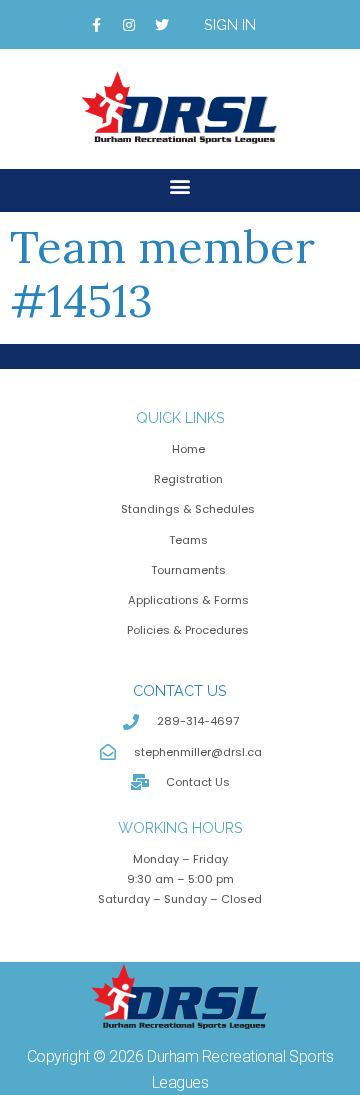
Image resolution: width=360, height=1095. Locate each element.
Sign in (230, 24)
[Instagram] (129, 25)
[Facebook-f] (96, 25)
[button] (180, 185)
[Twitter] (162, 25)
